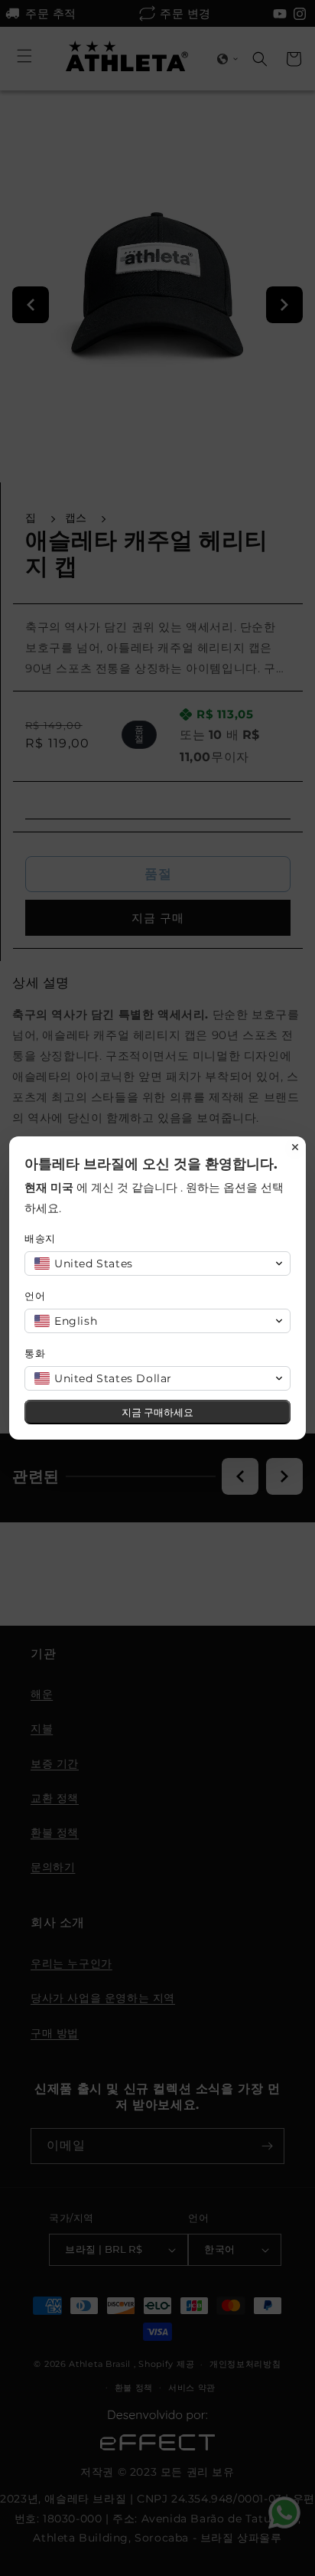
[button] (157, 1263)
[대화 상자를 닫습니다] (295, 1147)
